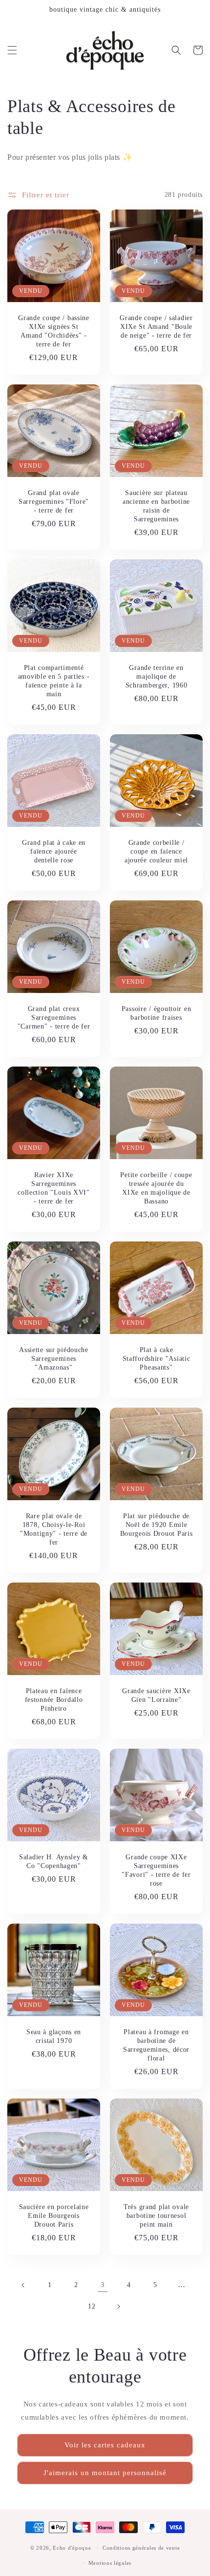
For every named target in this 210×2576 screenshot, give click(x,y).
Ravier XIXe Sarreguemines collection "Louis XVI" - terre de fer (54, 1188)
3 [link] (103, 2285)
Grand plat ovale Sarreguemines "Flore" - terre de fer (54, 501)
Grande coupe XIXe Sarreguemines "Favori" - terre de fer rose (156, 1870)
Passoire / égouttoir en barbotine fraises (157, 1013)
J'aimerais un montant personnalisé (105, 2473)
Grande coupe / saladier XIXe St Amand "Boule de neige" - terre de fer (156, 326)
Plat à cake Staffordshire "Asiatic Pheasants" (157, 1358)
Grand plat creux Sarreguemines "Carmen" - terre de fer (54, 1017)
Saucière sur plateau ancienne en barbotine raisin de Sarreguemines (156, 506)
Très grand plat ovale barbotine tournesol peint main (156, 2215)
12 (92, 2306)
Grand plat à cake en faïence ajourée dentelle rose (54, 851)
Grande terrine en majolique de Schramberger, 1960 (157, 676)
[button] (12, 50)
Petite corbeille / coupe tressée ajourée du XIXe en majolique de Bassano (156, 1188)
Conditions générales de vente (141, 2548)
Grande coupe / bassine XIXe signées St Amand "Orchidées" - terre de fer (54, 331)
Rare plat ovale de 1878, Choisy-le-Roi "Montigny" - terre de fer (54, 1529)
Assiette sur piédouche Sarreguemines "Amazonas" (54, 1358)
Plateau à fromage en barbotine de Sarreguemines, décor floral (156, 2045)
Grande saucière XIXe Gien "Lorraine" (156, 1695)
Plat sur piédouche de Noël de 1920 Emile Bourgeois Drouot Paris (157, 1525)
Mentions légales (110, 2563)
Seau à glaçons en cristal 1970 (54, 2036)
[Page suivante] (118, 2307)
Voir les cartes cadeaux (105, 2445)
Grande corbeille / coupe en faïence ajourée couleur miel (156, 851)
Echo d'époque (72, 2548)
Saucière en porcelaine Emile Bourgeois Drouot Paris (54, 2215)
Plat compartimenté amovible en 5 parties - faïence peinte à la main (54, 681)
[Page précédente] (23, 2285)
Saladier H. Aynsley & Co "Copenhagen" (54, 1861)
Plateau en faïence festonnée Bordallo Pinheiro (54, 1699)
